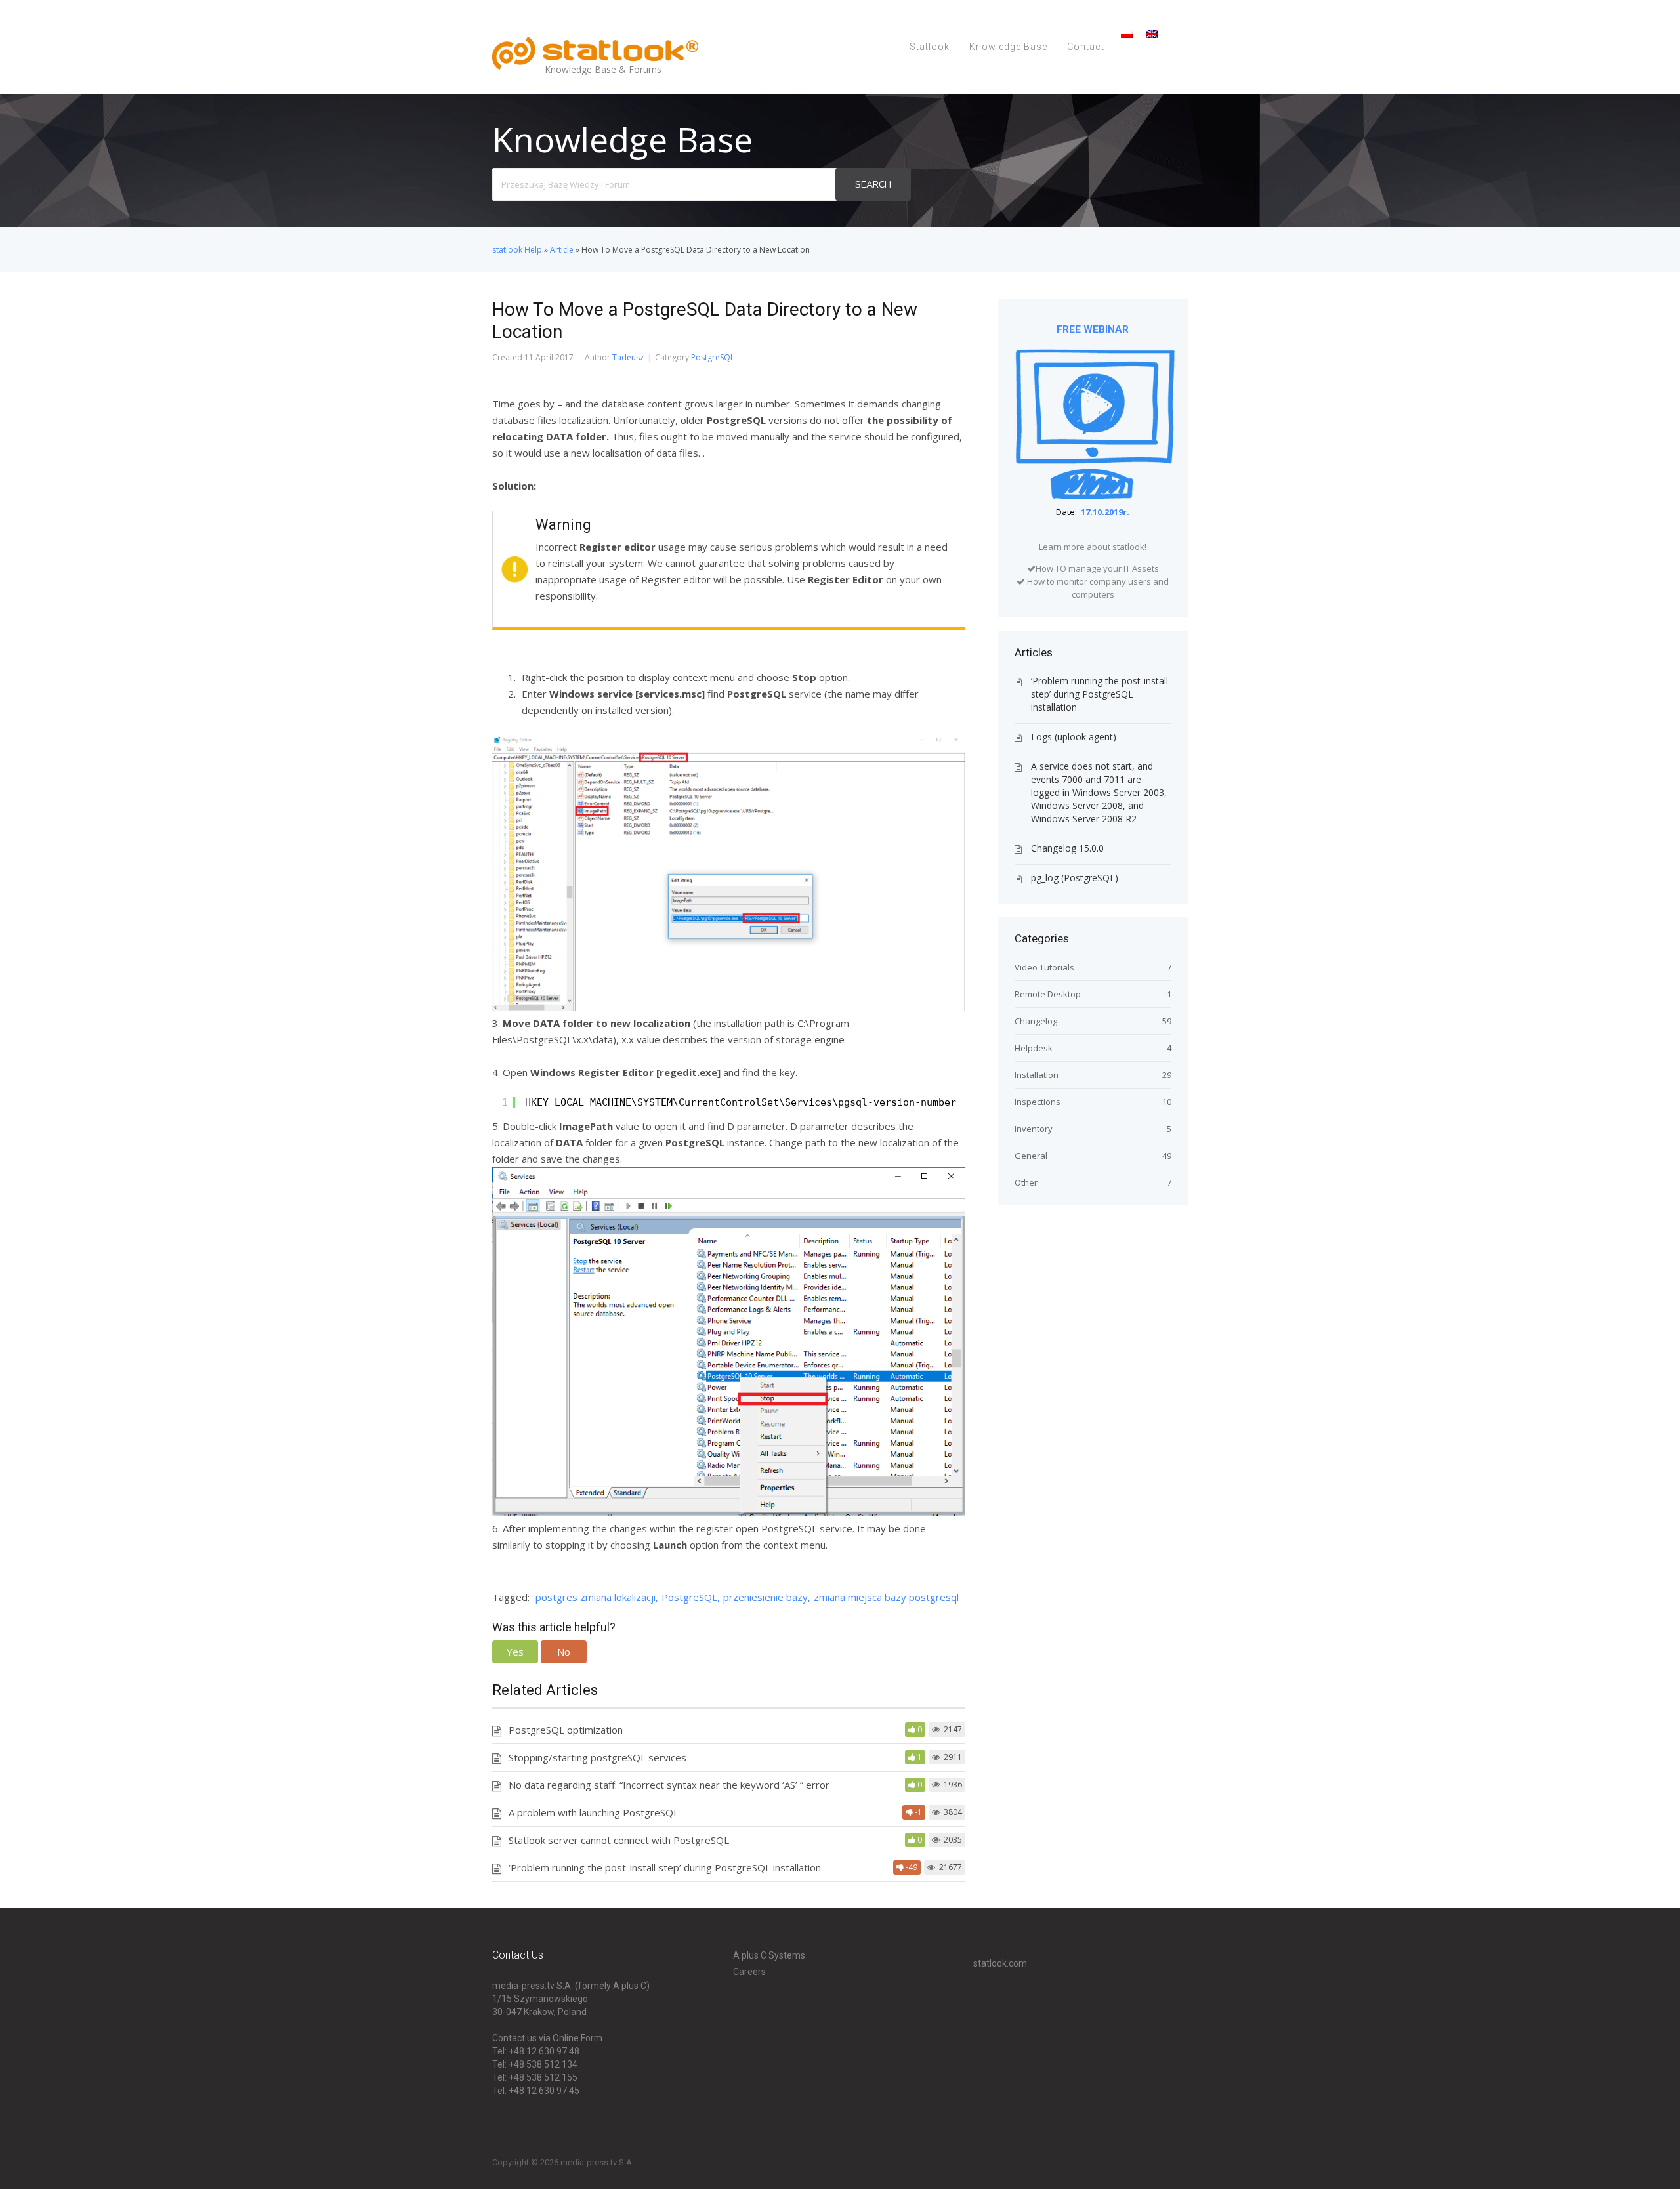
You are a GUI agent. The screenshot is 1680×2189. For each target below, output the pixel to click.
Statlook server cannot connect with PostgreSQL (619, 1840)
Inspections (1038, 1102)
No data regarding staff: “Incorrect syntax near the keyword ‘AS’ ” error (669, 1785)
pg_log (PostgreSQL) (1075, 878)
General (1031, 1156)
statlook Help (517, 250)
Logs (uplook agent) (1074, 737)
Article (562, 250)
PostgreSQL (713, 357)
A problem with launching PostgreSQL (594, 1812)
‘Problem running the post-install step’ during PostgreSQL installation (665, 1867)
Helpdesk (1034, 1048)
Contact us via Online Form (547, 2038)
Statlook (930, 47)
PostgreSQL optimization (566, 1730)
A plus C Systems (769, 1955)
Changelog (1036, 1021)
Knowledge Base (1008, 47)
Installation (1037, 1075)
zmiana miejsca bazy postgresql (886, 1597)
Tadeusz (628, 357)
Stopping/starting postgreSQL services (598, 1757)
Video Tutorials (1044, 967)
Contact (1086, 47)
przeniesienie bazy (766, 1597)
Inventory (1034, 1129)
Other (1026, 1182)
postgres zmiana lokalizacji (596, 1597)
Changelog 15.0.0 (1067, 848)
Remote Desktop (1048, 994)
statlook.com (1000, 1963)
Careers (749, 1972)
